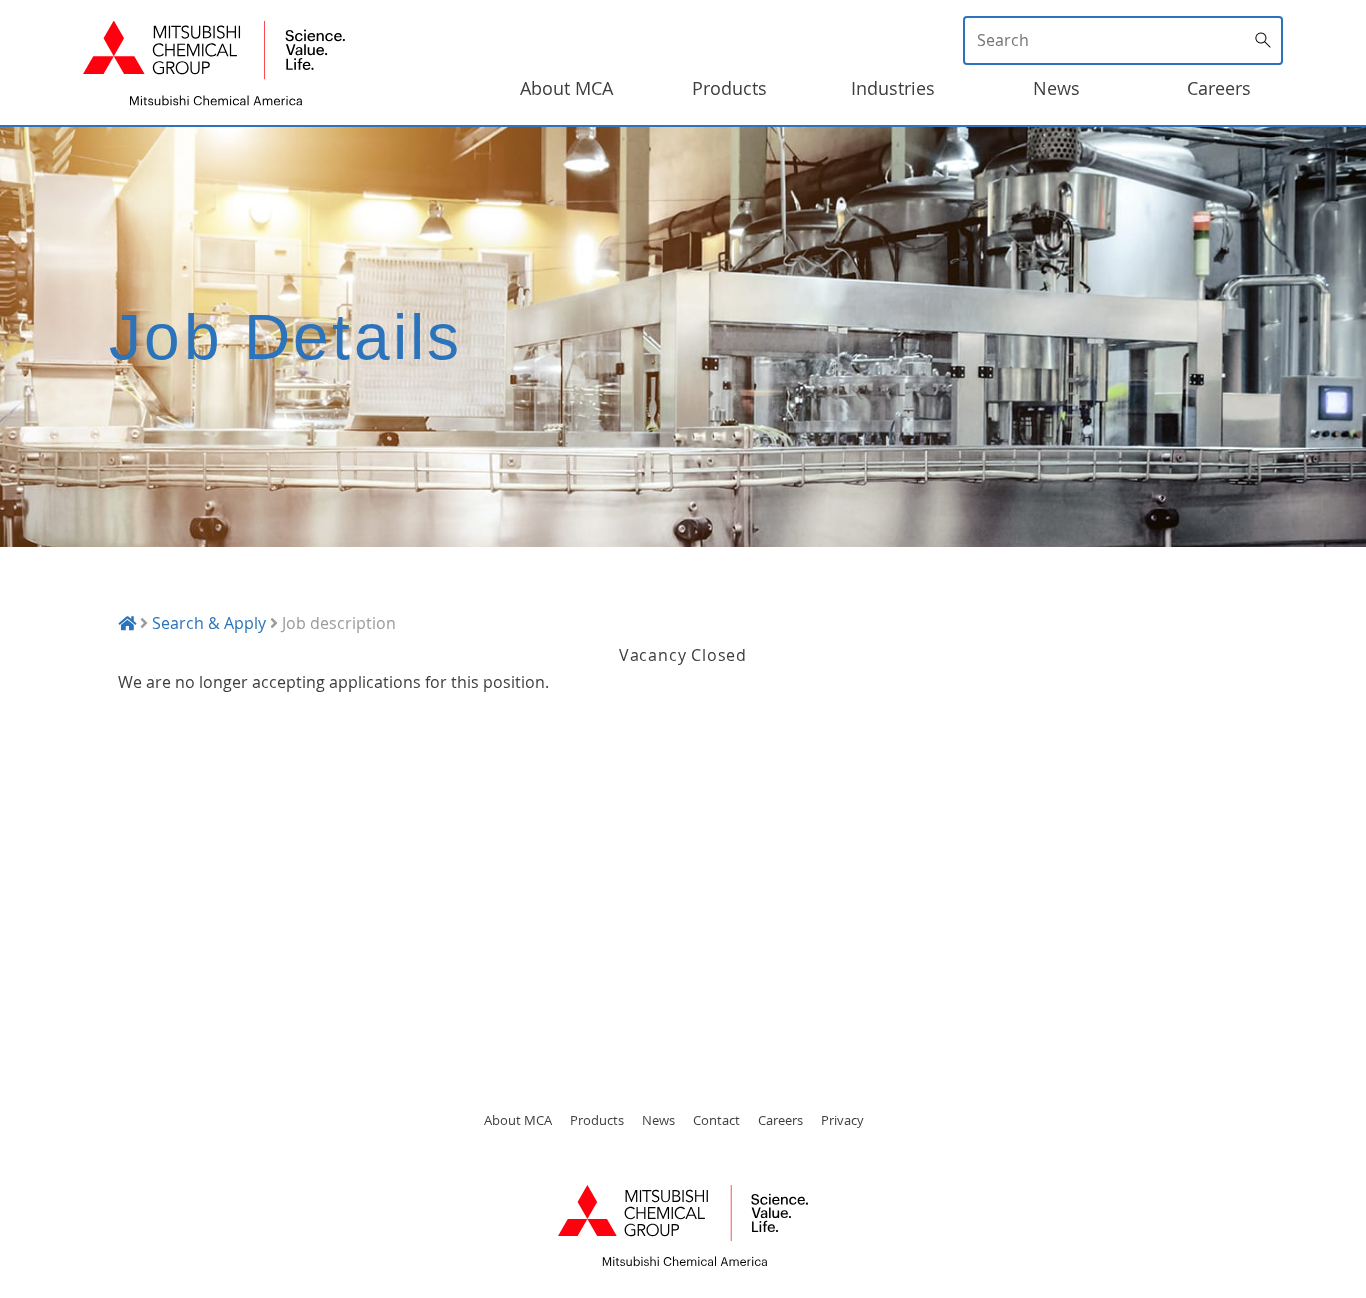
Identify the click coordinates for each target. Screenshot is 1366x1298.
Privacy (842, 1120)
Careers (1219, 88)
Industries (893, 88)
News (1056, 88)
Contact (716, 1120)
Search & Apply (209, 623)
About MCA (566, 88)
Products (729, 88)
